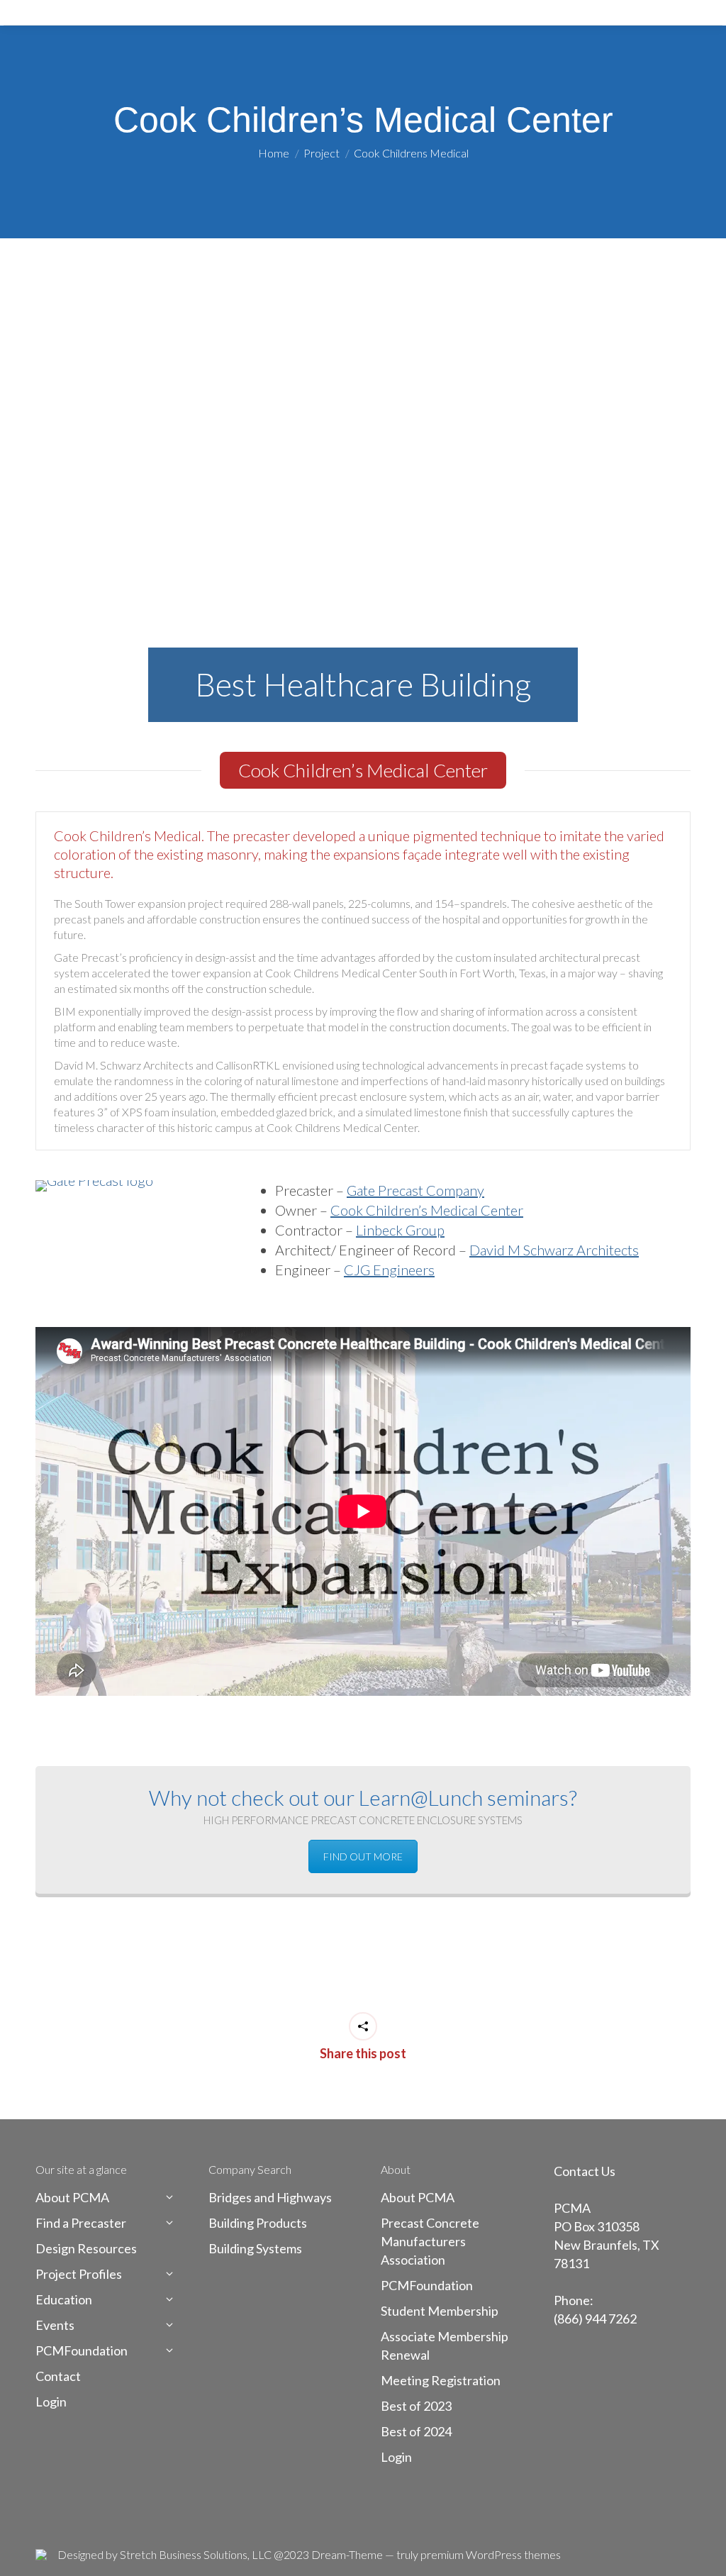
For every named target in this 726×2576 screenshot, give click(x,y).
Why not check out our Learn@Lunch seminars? (363, 1797)
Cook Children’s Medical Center (427, 1210)
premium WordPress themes (491, 2554)
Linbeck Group (400, 1230)
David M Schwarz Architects (554, 1250)
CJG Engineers (389, 1270)
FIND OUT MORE (363, 1856)
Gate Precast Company (415, 1190)
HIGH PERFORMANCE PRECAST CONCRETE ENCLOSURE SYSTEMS (363, 1820)
